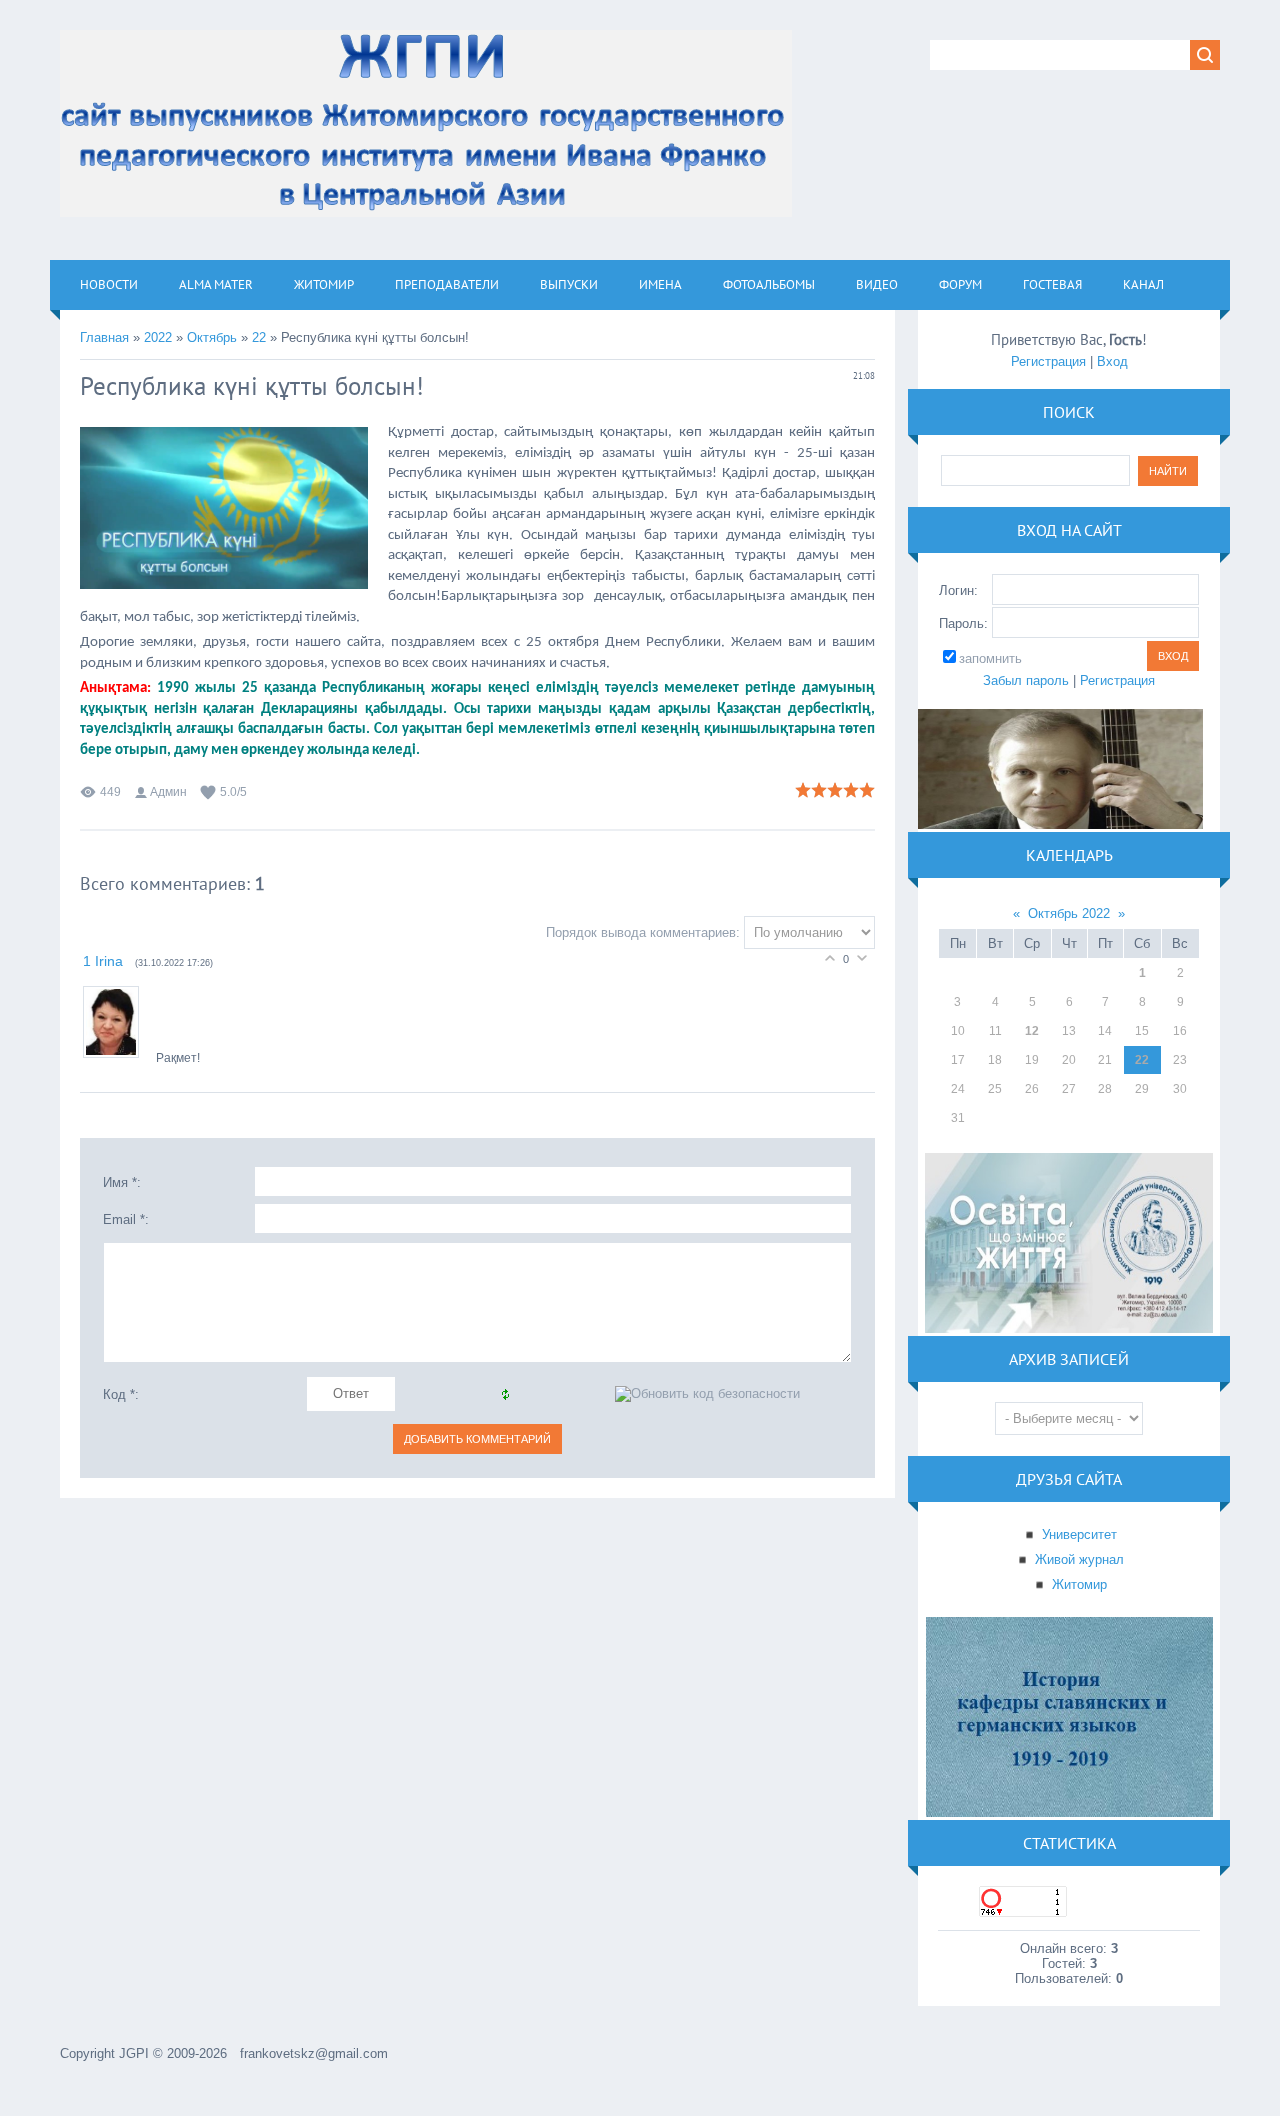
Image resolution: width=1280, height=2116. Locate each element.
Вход (1112, 361)
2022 (158, 337)
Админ (168, 792)
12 (1032, 1031)
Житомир (1079, 1584)
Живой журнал (1079, 1559)
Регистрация (1048, 361)
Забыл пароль (1026, 680)
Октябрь (212, 337)
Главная (104, 337)
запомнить (990, 658)
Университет (1079, 1534)
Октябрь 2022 (1069, 913)
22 (259, 337)
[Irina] (119, 1059)
